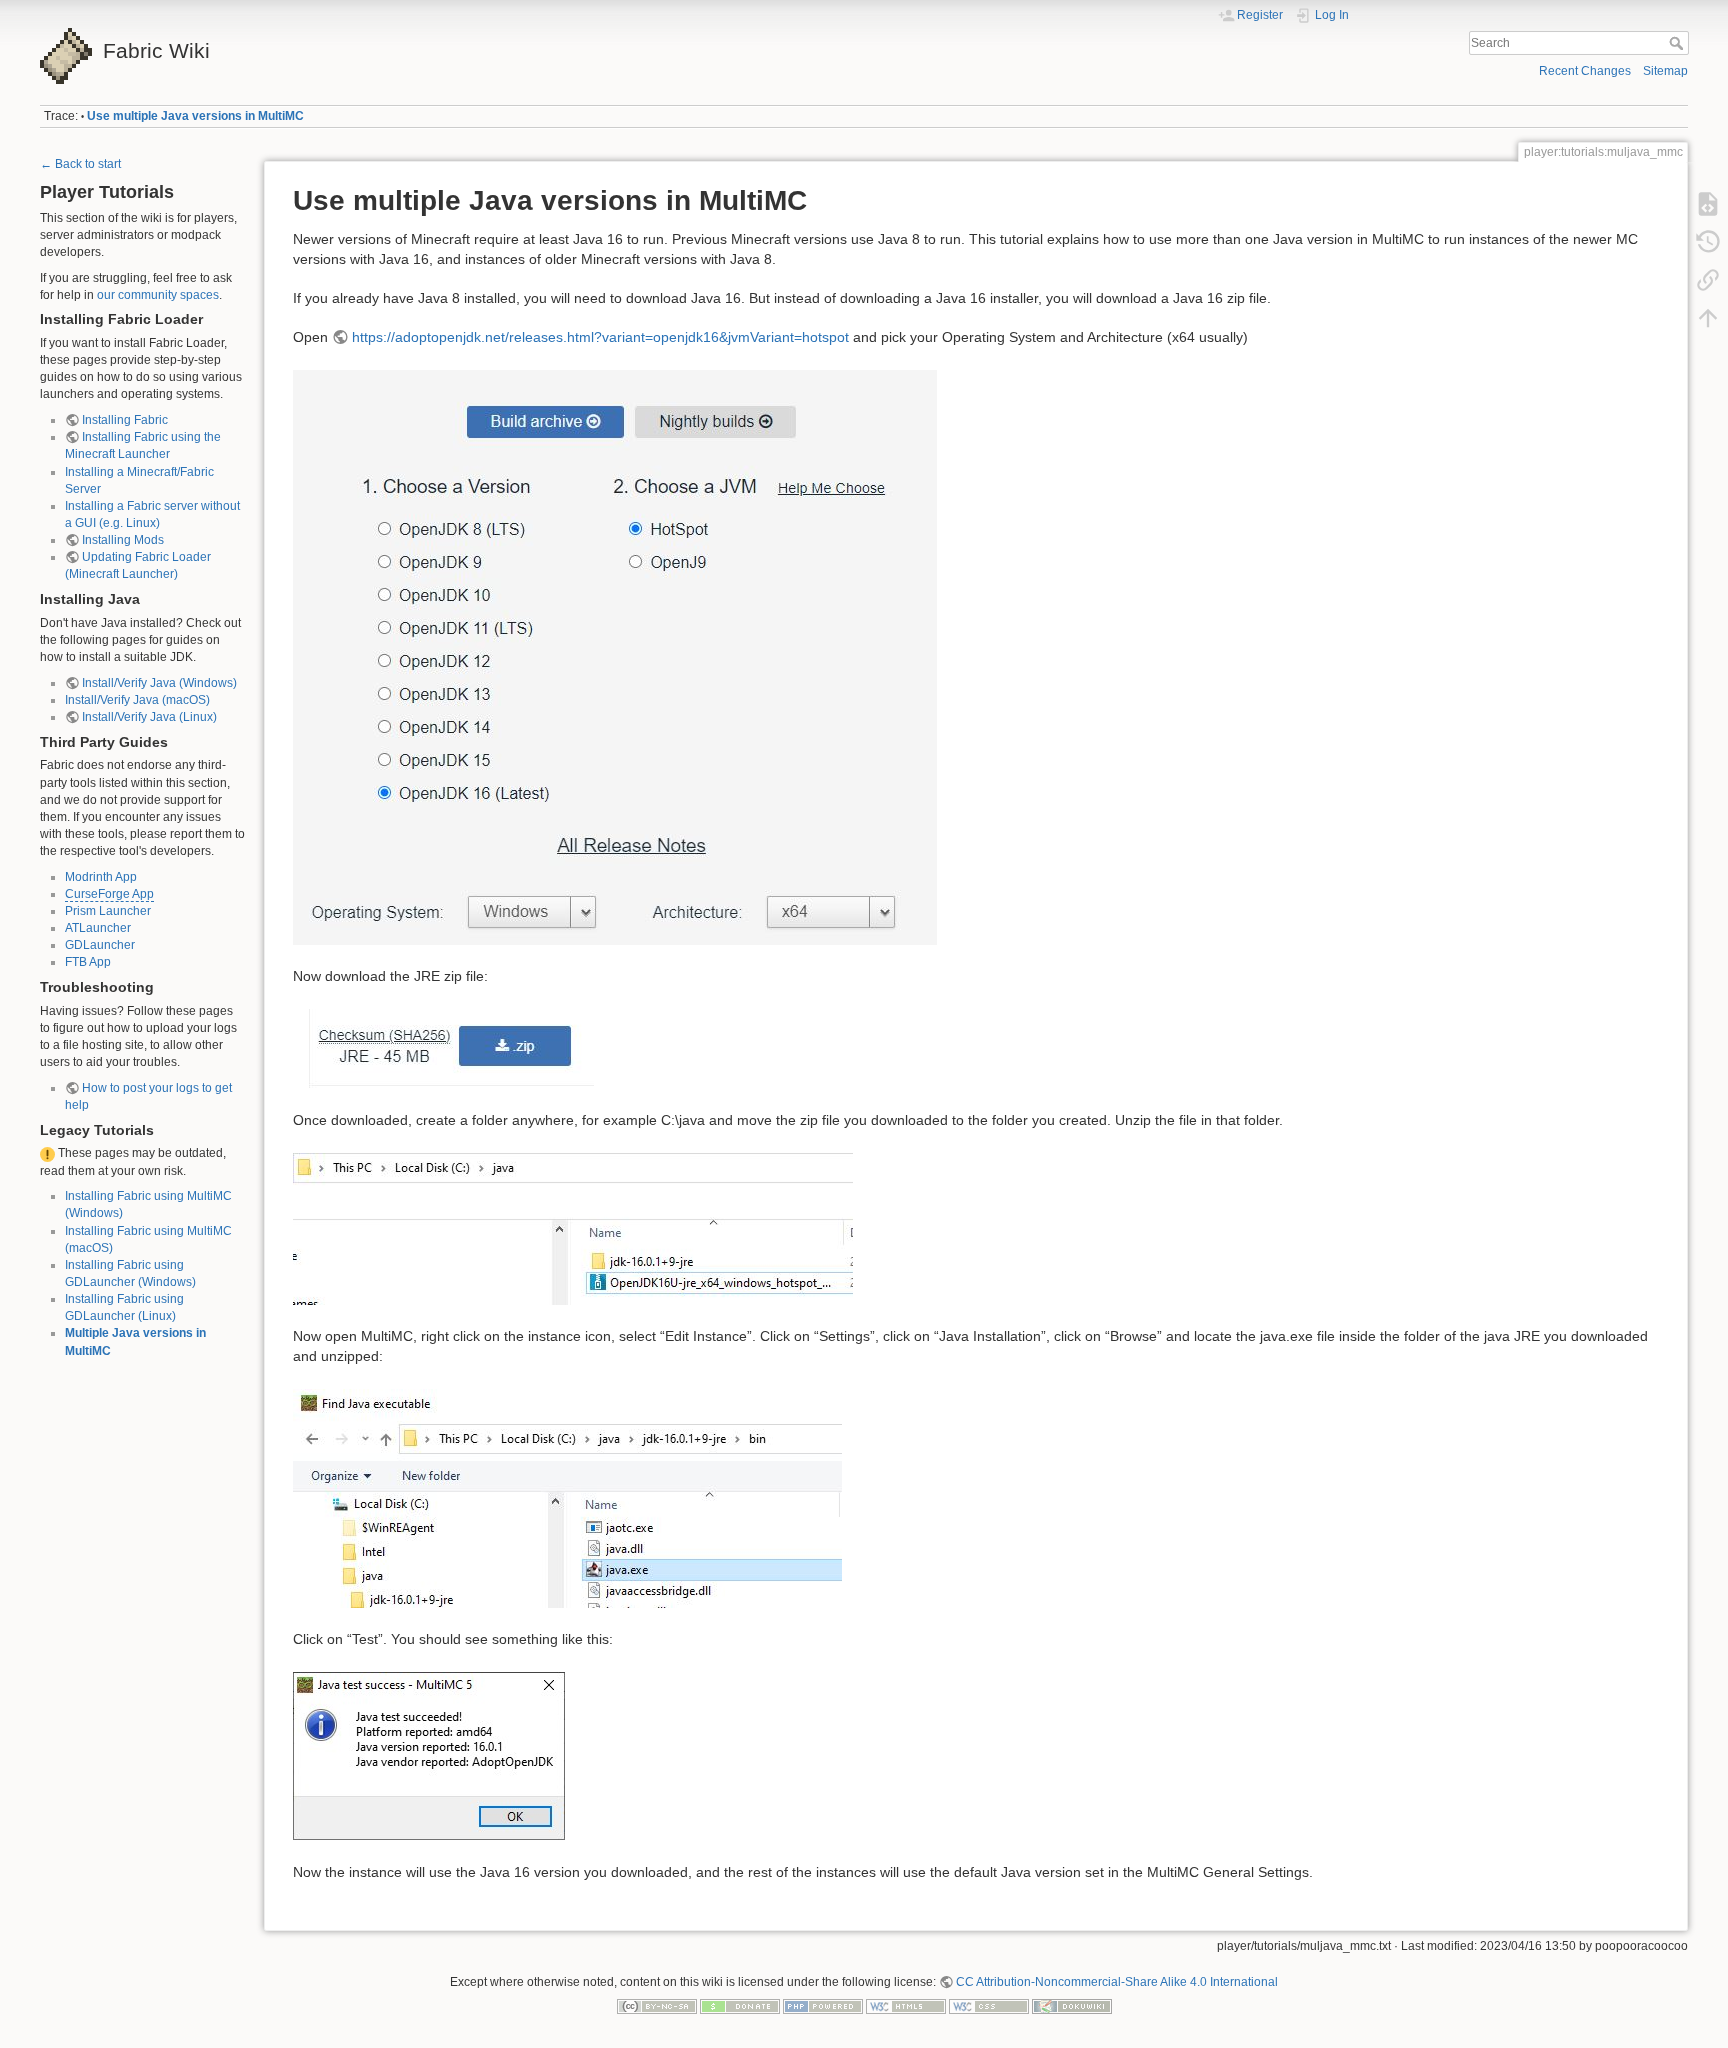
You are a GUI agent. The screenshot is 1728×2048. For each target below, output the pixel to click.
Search (1678, 43)
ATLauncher (98, 928)
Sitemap (1665, 71)
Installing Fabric (125, 420)
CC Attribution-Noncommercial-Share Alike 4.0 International (1117, 1982)
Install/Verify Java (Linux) (149, 717)
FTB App (88, 962)
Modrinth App (101, 877)
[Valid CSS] (989, 2006)
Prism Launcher (108, 911)
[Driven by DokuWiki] (1072, 2006)
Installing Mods (123, 540)
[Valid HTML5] (906, 2006)
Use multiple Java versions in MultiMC (195, 116)
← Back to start (80, 164)
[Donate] (740, 2006)
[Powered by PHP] (823, 2006)
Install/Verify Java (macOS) (137, 700)
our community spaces (158, 295)
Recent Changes (1585, 71)
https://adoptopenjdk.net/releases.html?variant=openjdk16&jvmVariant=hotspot (600, 337)
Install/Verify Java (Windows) (159, 683)
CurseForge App (109, 894)
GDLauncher (100, 945)
